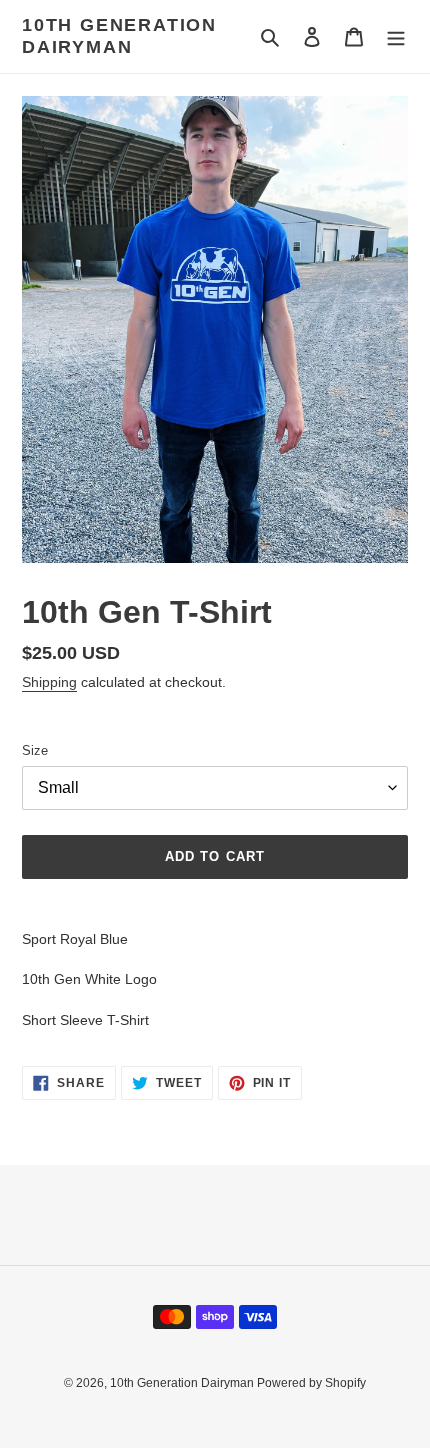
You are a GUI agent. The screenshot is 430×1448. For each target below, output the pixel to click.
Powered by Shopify (311, 1383)
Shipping (49, 682)
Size (35, 750)
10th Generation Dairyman (119, 36)
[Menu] (396, 36)
